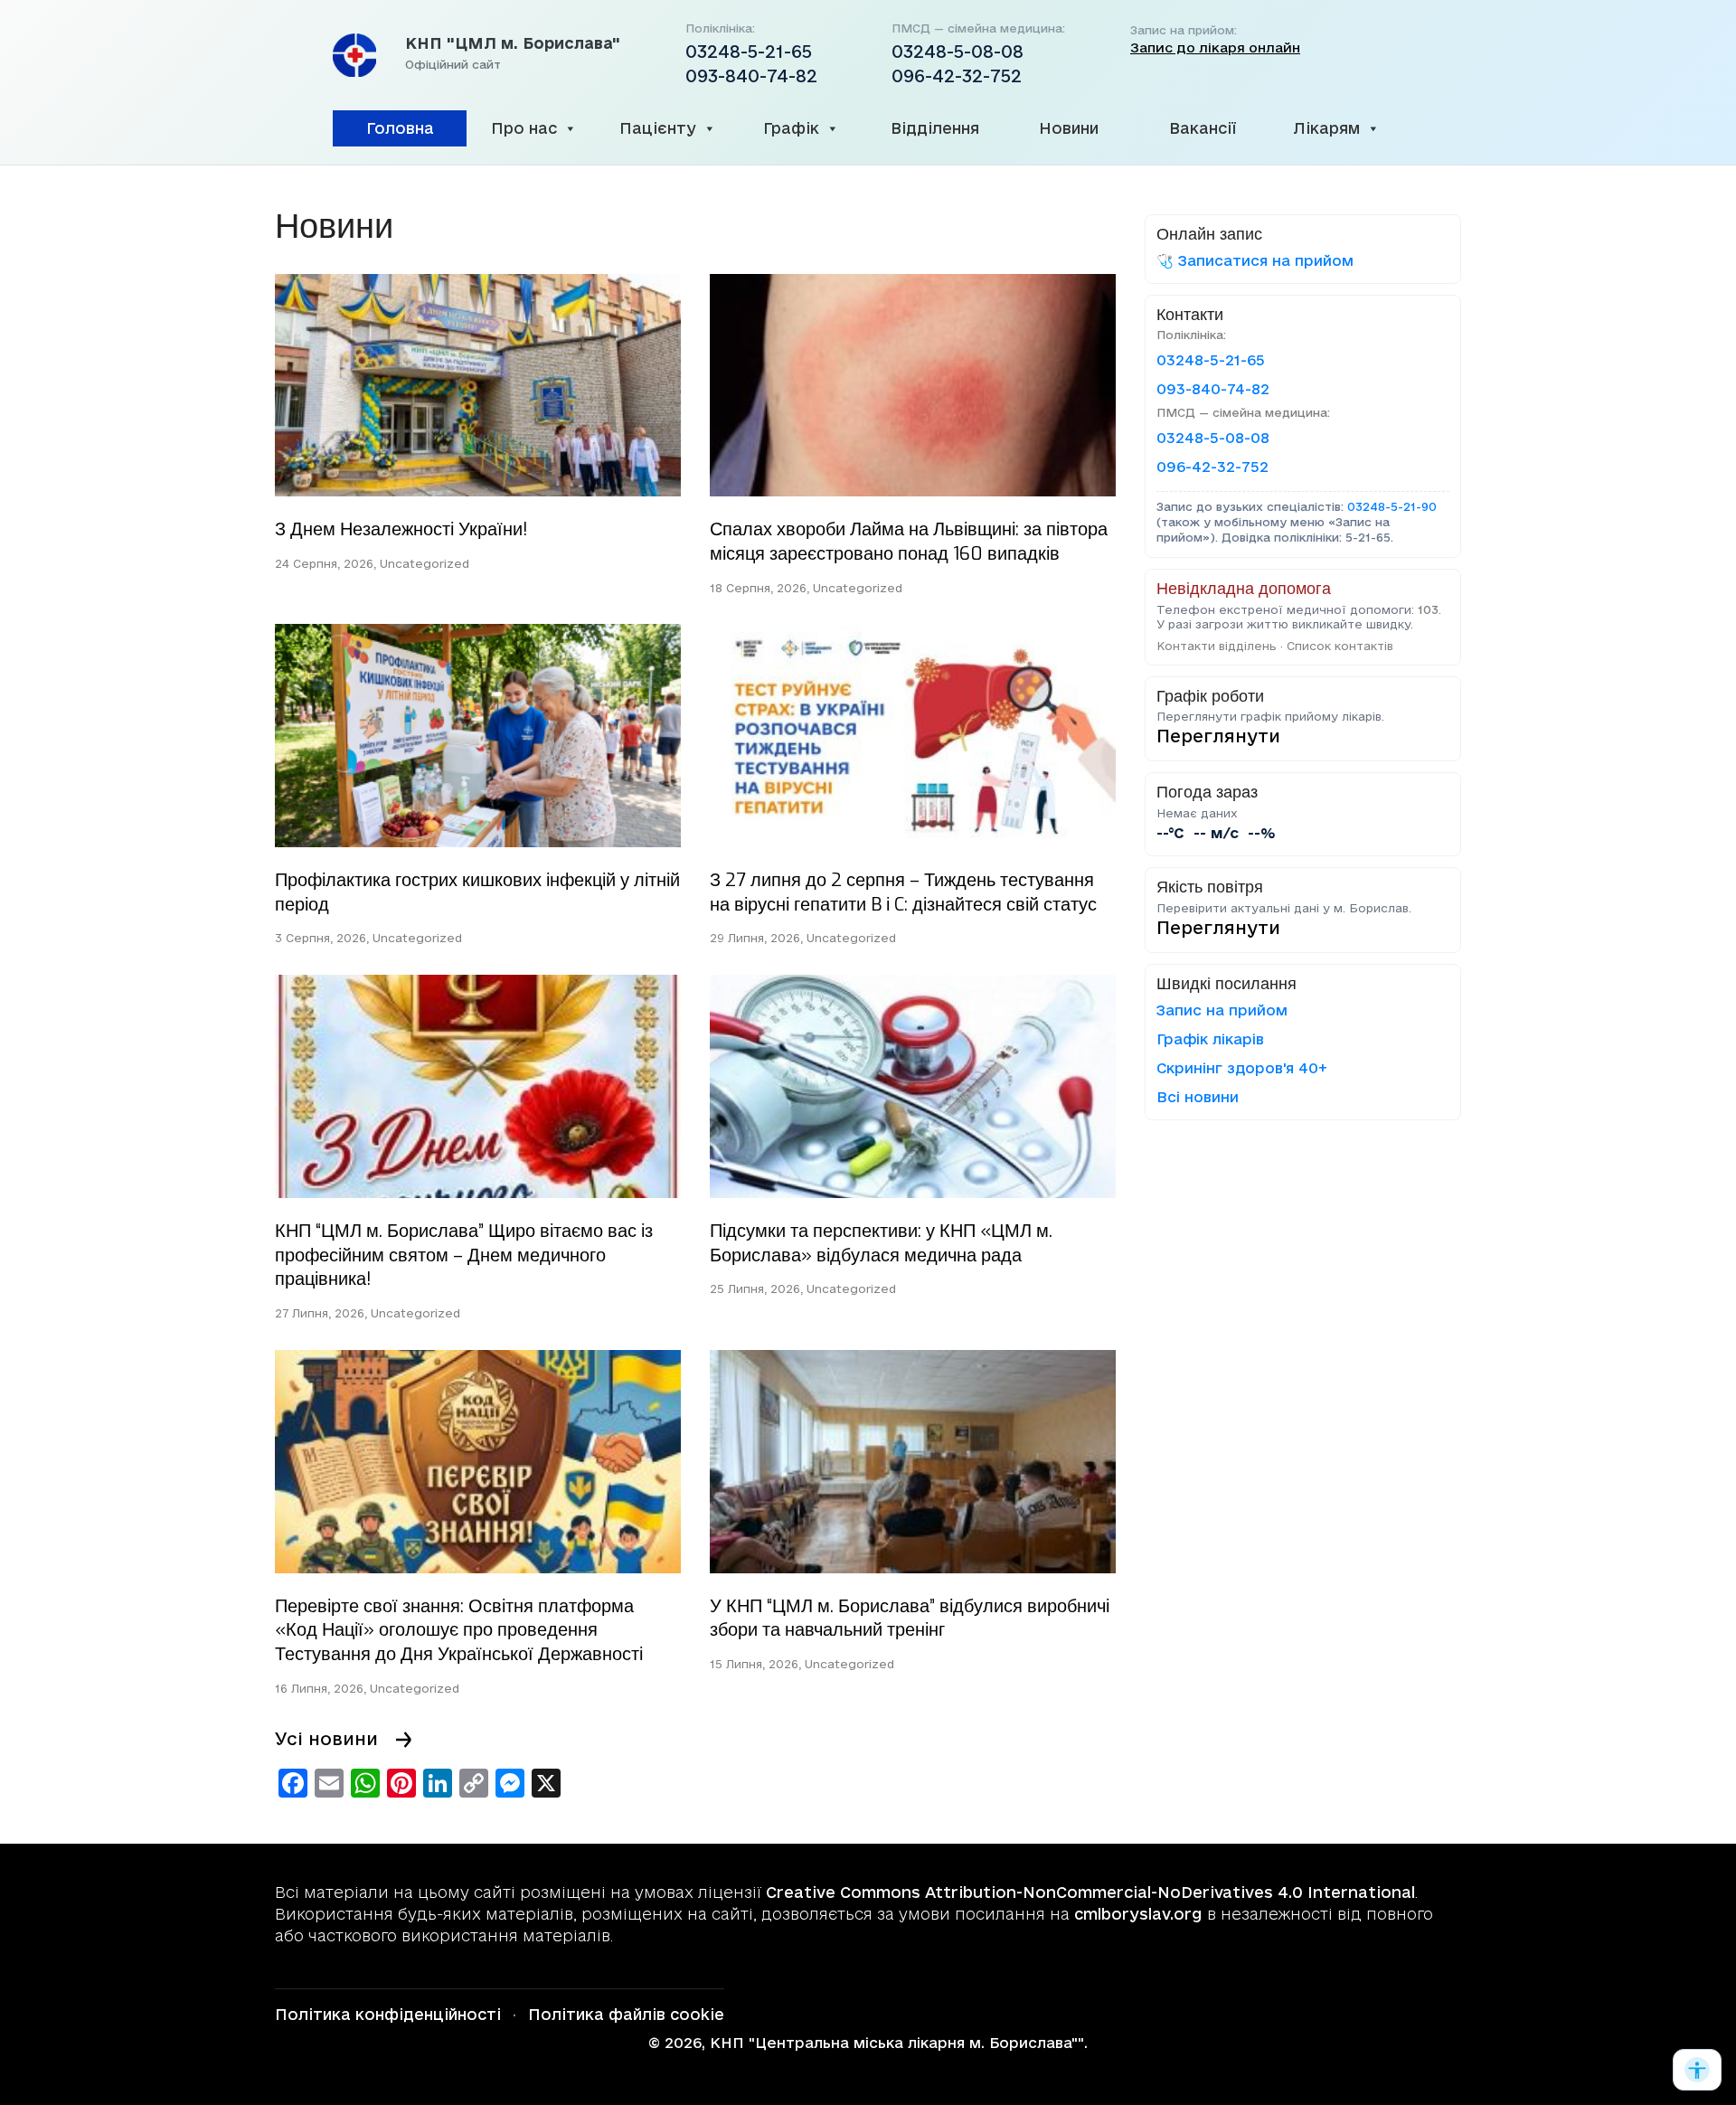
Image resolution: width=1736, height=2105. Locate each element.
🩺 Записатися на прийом (1255, 260)
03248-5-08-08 (958, 52)
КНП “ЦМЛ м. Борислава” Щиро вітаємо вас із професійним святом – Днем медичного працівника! (464, 1255)
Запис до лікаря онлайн (1215, 48)
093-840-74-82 (751, 76)
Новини (1069, 128)
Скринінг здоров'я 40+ (1242, 1068)
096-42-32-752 (957, 76)
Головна (400, 128)
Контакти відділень (1217, 646)
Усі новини (326, 1739)
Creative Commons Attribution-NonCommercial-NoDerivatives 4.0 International (1090, 1892)
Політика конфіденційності (388, 2014)
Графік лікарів (1210, 1039)
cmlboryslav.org (1138, 1914)
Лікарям (1326, 128)
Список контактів (1340, 646)
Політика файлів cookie (626, 2014)
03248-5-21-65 (749, 52)
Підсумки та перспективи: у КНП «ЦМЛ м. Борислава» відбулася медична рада (881, 1243)
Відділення (935, 128)
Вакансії (1203, 128)
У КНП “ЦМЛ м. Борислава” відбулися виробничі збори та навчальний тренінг (910, 1619)
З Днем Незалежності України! (401, 529)
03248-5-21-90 (1392, 506)
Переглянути (1218, 736)
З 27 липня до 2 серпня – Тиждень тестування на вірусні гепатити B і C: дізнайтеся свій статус (903, 892)
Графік (791, 128)
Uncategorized (425, 563)
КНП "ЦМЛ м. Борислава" (513, 43)
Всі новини (1198, 1097)
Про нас (524, 128)
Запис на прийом (1222, 1010)
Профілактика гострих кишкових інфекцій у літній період (477, 892)
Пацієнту (658, 128)
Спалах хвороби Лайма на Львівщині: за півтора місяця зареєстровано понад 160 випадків (909, 542)
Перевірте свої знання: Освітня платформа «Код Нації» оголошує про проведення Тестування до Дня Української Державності (459, 1630)
